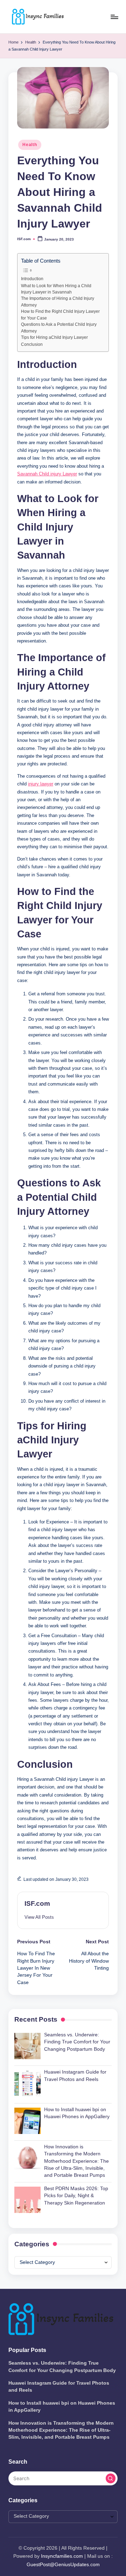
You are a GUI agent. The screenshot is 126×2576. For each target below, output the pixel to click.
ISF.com (37, 1903)
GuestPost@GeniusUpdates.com (63, 2565)
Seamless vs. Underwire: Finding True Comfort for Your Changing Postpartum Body (62, 2367)
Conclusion (32, 344)
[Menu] (114, 17)
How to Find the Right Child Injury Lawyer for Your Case (60, 315)
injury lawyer (41, 784)
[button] (39, 1917)
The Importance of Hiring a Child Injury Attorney (58, 302)
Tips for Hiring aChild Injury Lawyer (54, 337)
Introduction (32, 279)
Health (30, 145)
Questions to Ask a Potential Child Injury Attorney (59, 328)
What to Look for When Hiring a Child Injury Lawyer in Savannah (56, 289)
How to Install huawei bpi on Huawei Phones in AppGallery (62, 2407)
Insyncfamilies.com (62, 2556)
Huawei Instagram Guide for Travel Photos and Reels (59, 2387)
